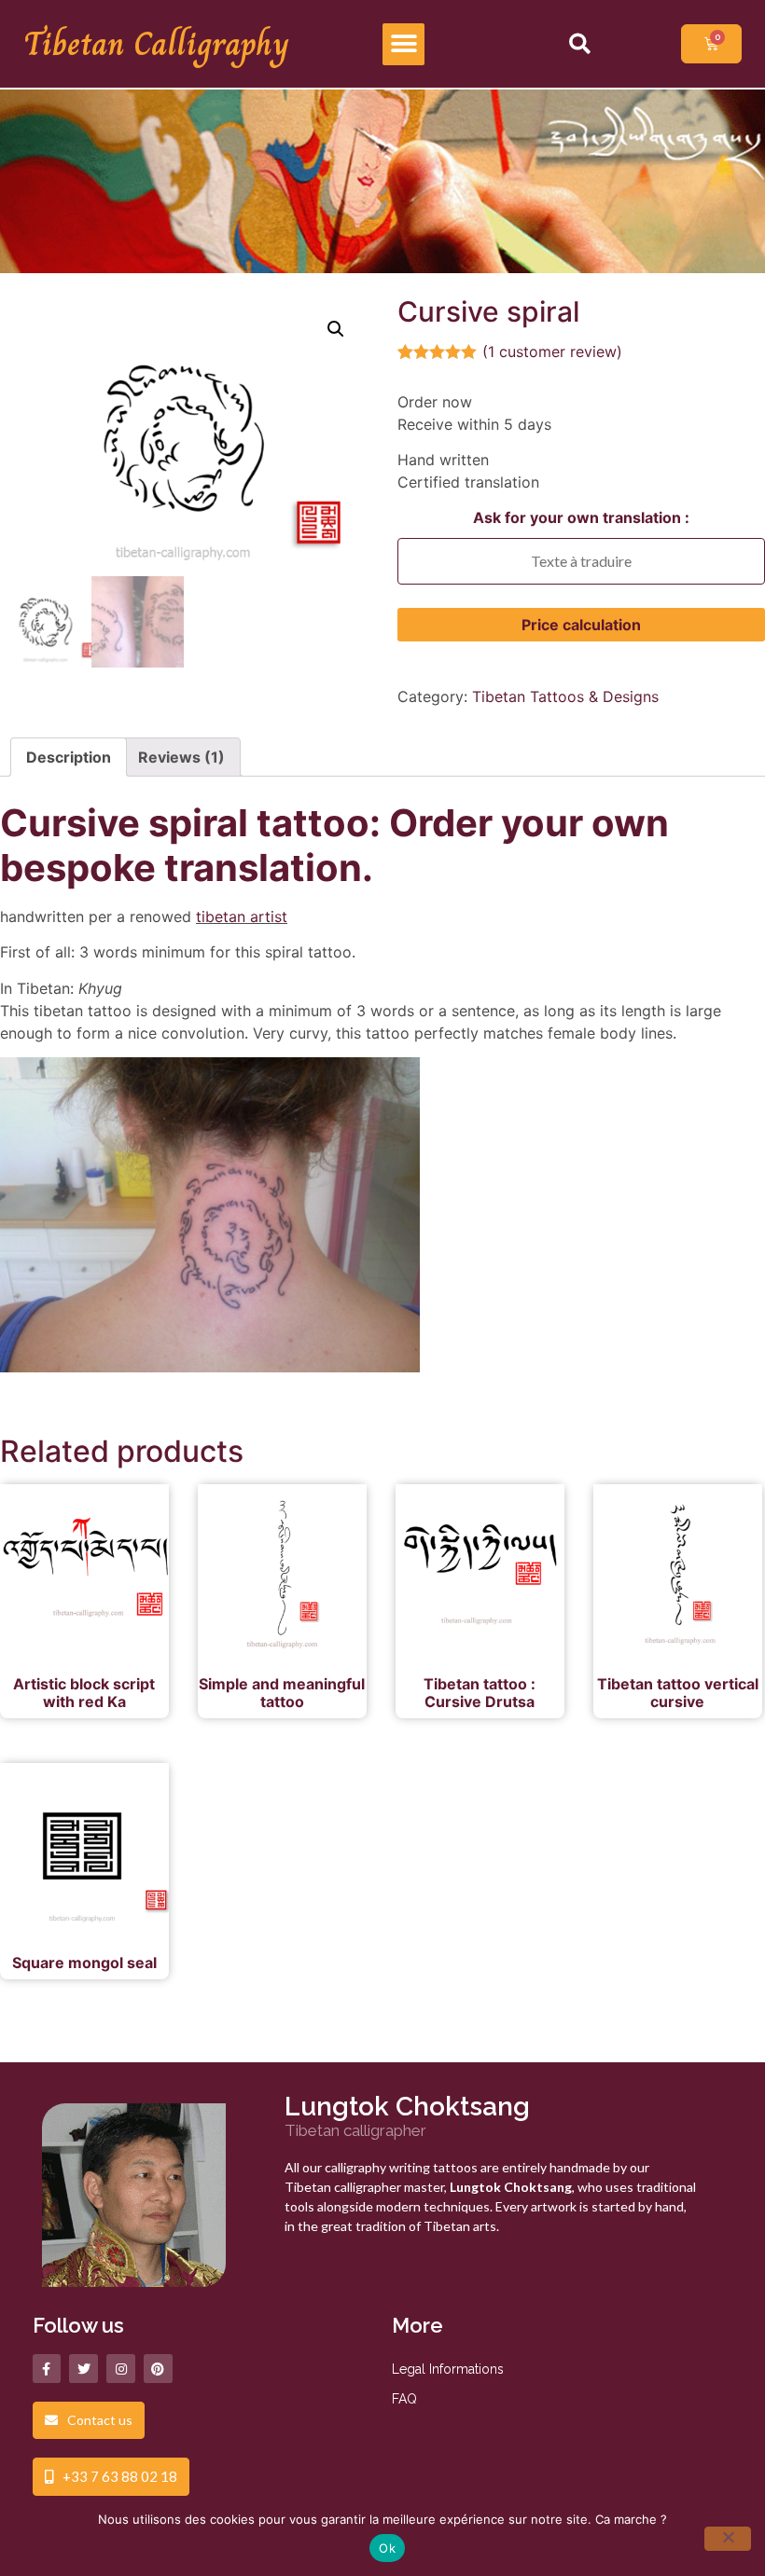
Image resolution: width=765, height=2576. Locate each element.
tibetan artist (242, 916)
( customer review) (552, 351)
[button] (403, 44)
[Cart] (711, 44)
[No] (728, 2539)
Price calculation (581, 625)
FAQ (404, 2399)
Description (69, 757)
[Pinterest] (158, 2369)
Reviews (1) (181, 757)
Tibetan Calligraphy (156, 44)
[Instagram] (121, 2369)
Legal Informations (448, 2369)
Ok (387, 2548)
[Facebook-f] (47, 2369)
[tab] (69, 757)
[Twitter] (83, 2369)
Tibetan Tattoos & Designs (565, 696)
